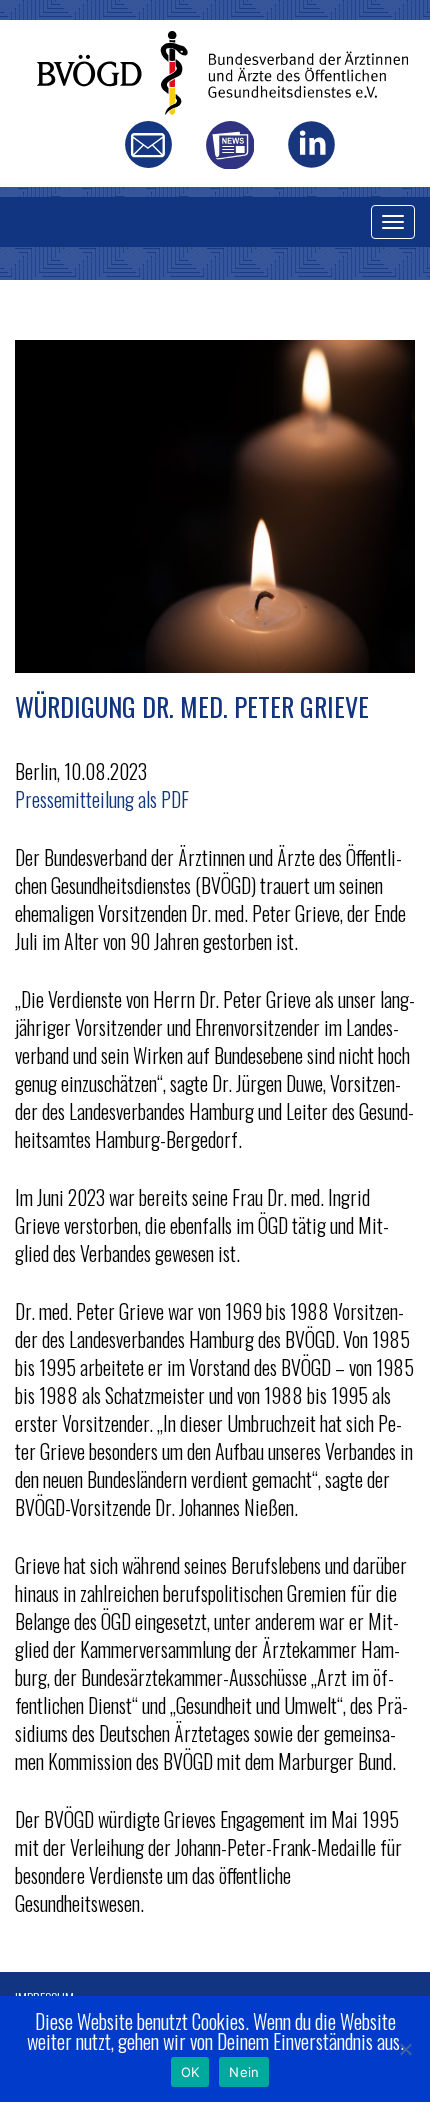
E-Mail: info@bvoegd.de (148, 144)
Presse (229, 144)
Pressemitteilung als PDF (102, 799)
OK (190, 2072)
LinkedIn (311, 144)
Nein (244, 2072)
